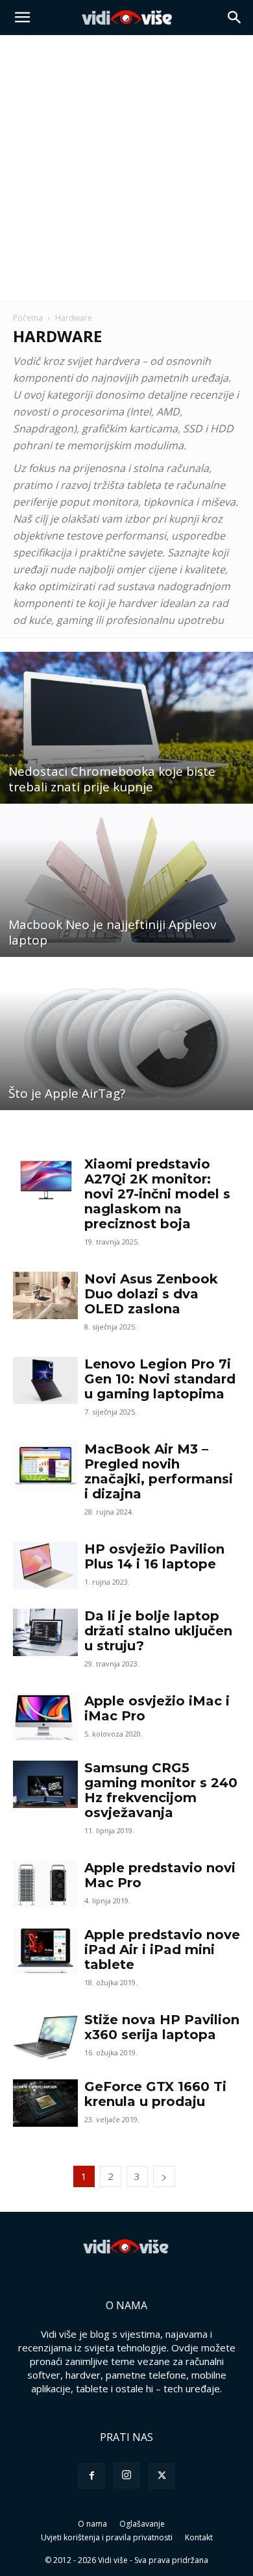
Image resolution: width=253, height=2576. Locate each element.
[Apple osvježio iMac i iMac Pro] (45, 1717)
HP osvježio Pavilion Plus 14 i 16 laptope (154, 1556)
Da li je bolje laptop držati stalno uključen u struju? (158, 1631)
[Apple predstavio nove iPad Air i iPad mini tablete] (45, 1951)
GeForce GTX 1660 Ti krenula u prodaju (155, 2094)
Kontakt (199, 2537)
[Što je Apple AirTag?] (126, 1034)
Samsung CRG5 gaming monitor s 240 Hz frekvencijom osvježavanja (161, 1790)
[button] (22, 18)
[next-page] (164, 2176)
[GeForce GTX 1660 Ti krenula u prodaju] (45, 2103)
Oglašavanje (142, 2524)
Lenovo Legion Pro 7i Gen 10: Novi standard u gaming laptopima (160, 1379)
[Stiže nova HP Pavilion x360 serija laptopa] (45, 2036)
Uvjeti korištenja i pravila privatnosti (107, 2537)
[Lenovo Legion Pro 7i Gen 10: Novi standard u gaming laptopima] (45, 1381)
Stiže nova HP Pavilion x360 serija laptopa (162, 2027)
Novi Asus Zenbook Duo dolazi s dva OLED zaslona (151, 1294)
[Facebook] (91, 2476)
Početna (28, 318)
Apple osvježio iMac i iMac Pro (157, 1708)
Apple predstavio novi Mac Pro (160, 1875)
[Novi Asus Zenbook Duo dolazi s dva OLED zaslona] (45, 1295)
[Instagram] (126, 2475)
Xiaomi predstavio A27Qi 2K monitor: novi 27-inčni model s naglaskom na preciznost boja (157, 1194)
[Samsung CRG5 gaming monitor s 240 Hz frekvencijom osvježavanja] (45, 1784)
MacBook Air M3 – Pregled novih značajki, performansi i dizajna (159, 1471)
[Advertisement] (126, 168)
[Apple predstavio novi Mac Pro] (45, 1884)
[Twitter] (162, 2476)
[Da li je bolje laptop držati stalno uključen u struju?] (45, 1632)
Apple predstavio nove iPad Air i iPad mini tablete (162, 1950)
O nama (92, 2524)
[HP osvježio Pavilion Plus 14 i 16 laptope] (45, 1566)
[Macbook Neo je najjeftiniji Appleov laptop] (126, 881)
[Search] (235, 18)
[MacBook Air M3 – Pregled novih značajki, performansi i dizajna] (45, 1466)
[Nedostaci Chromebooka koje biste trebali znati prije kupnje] (126, 728)
